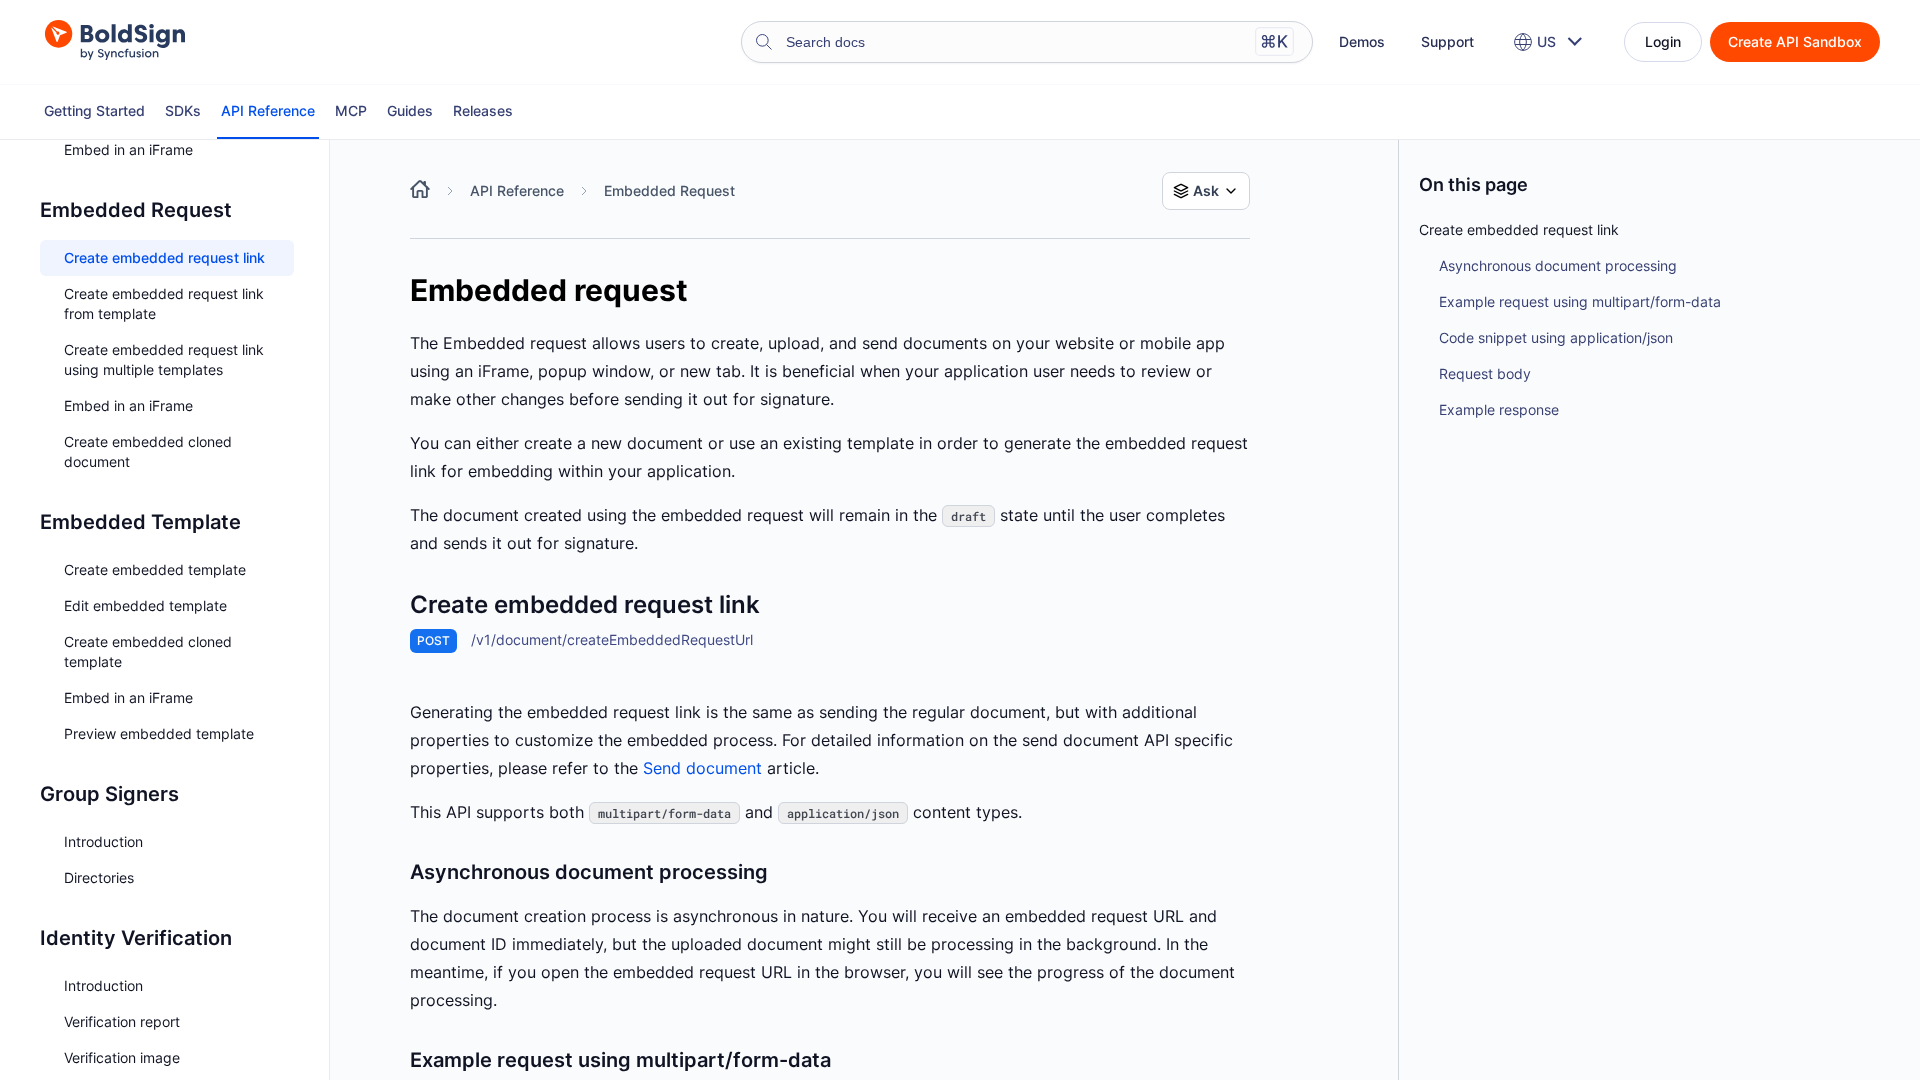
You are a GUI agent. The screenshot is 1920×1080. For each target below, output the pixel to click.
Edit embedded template (145, 605)
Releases (483, 110)
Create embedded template (155, 569)
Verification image (122, 1057)
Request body (1485, 373)
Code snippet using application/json (1556, 337)
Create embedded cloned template (148, 651)
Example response (1499, 409)
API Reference (268, 110)
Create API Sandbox (1795, 41)
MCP (351, 110)
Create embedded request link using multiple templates (164, 359)
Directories (99, 877)
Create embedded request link (164, 257)
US (1546, 41)
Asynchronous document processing (1558, 265)
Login (1663, 41)
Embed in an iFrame (128, 149)
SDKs (183, 110)
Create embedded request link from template (164, 303)
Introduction (103, 841)
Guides (410, 110)
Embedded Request (669, 190)
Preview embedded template (159, 733)
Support (1447, 41)
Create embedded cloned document (148, 451)
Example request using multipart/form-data (1580, 301)
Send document (702, 768)
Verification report (122, 1021)
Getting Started (94, 110)
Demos (1362, 41)
